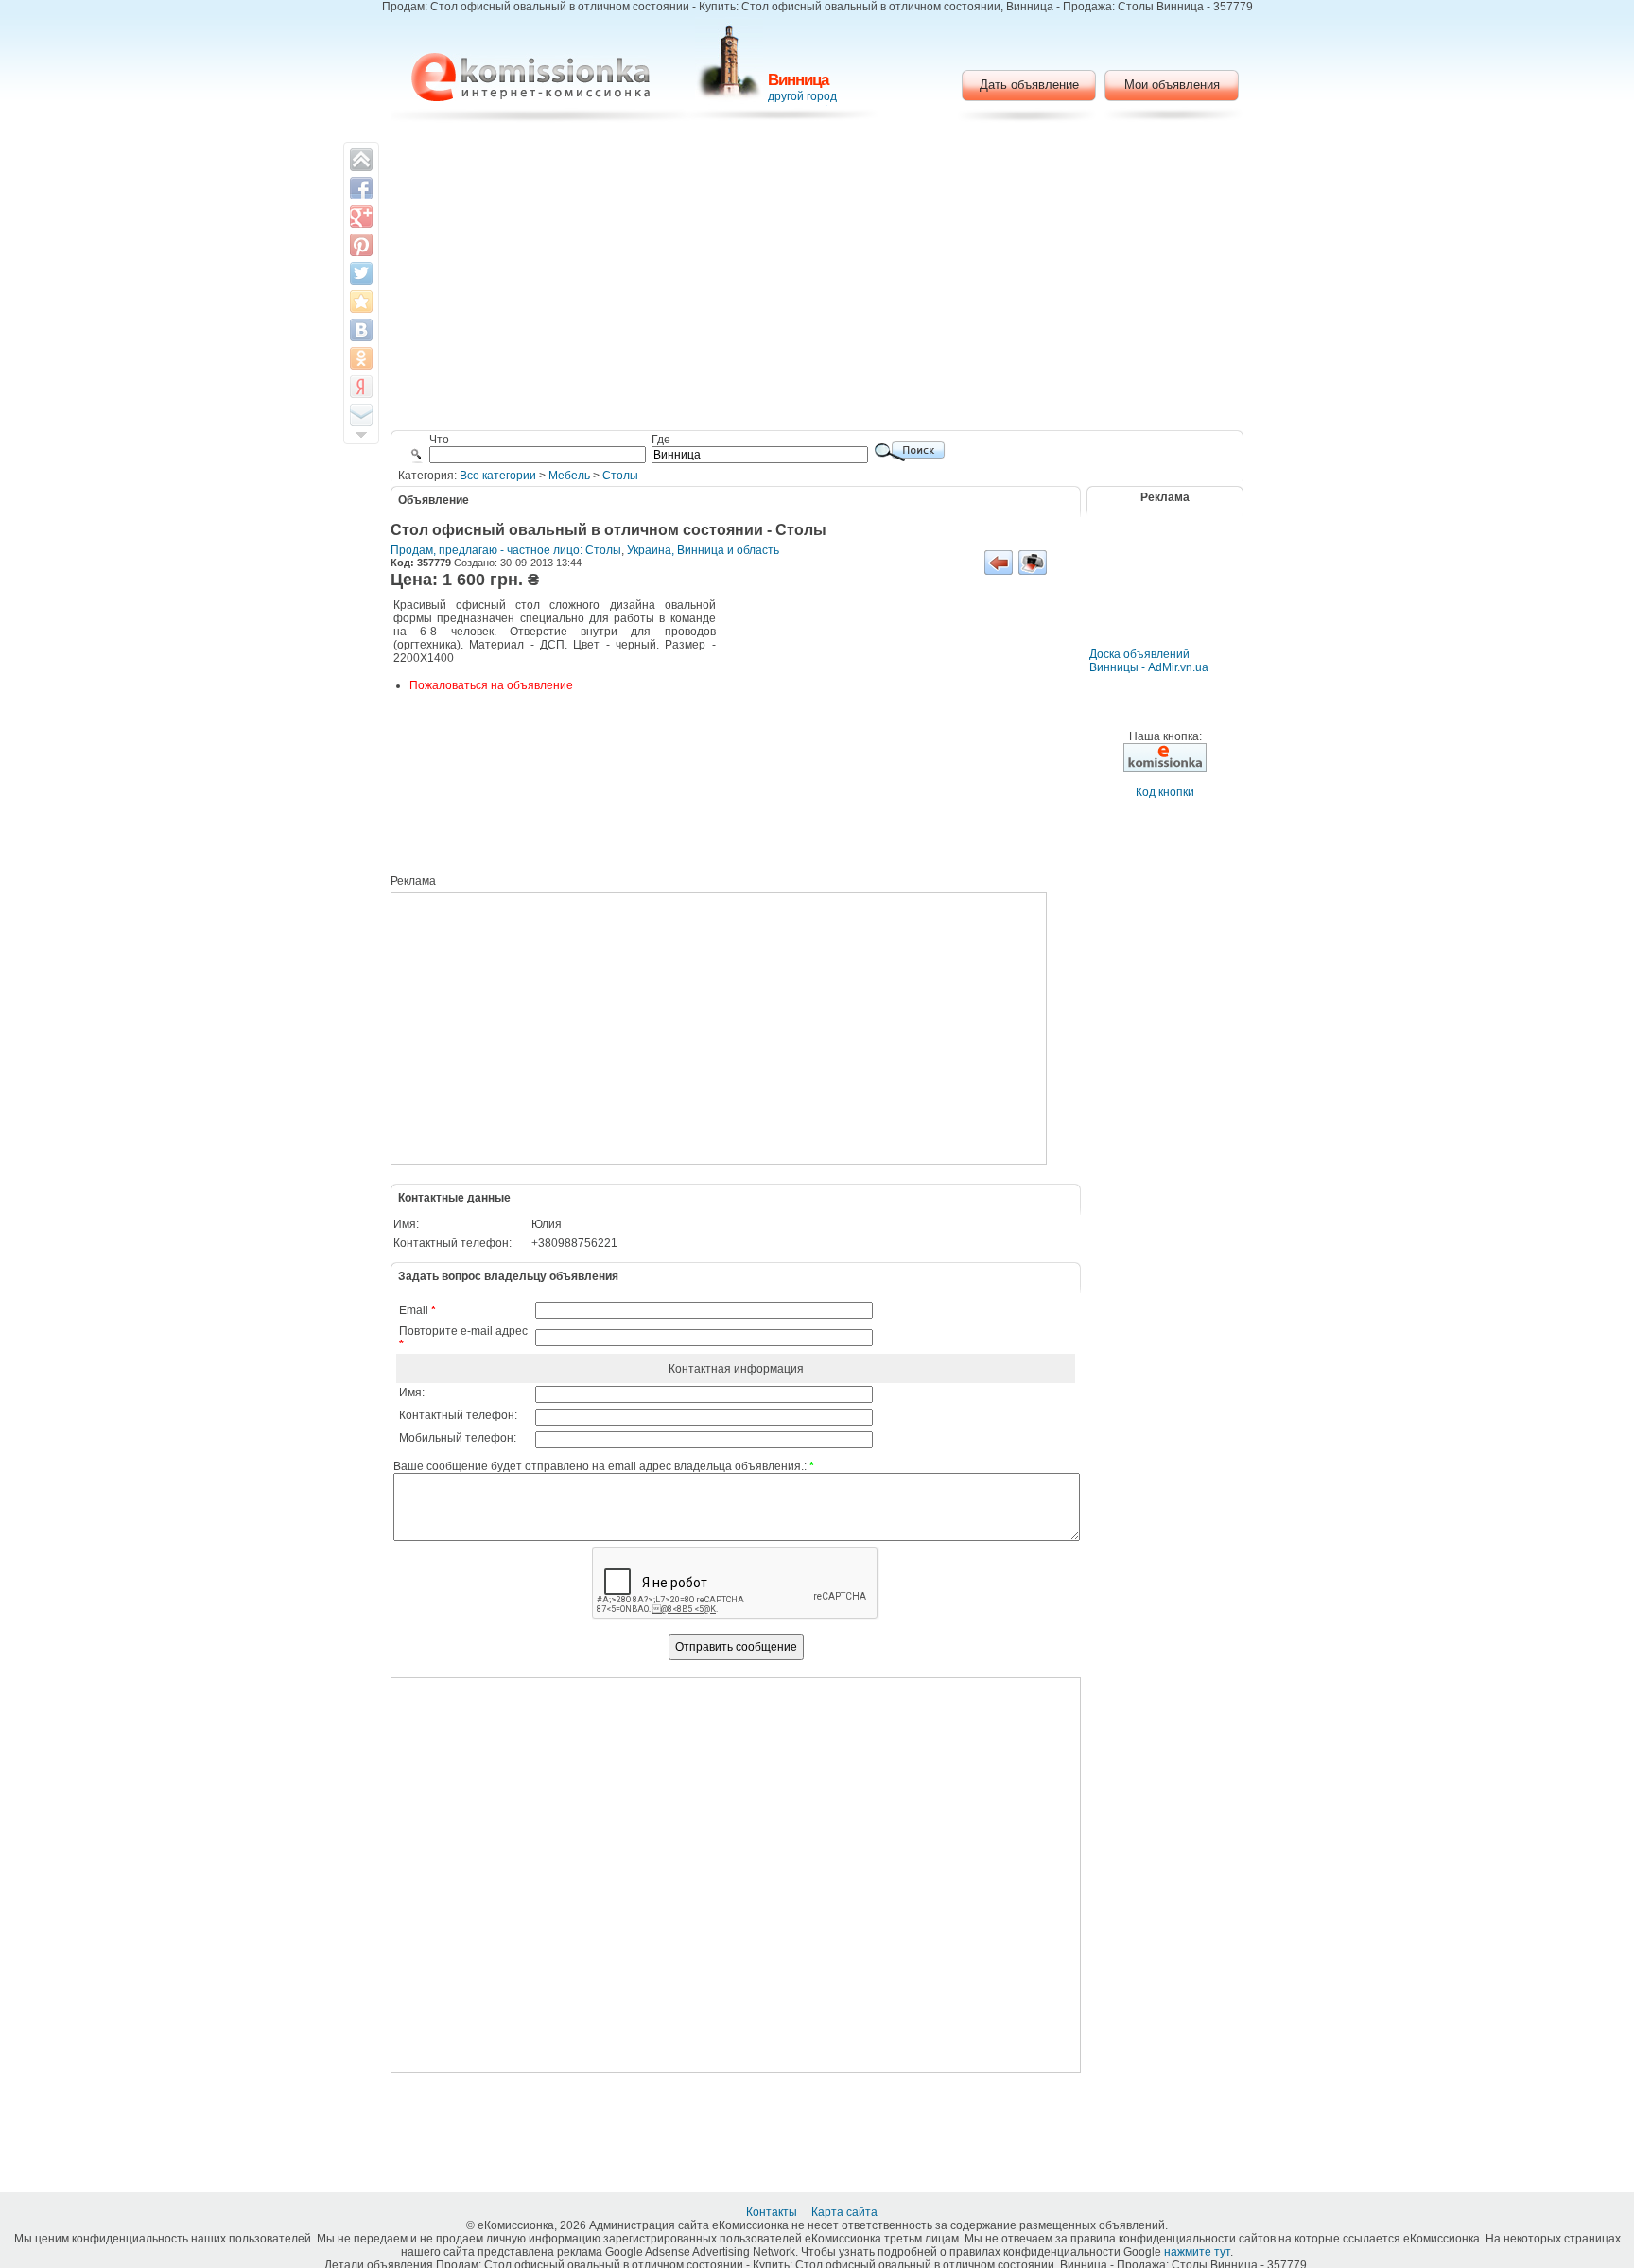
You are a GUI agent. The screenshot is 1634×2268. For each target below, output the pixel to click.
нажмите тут (1197, 2252)
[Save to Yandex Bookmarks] (361, 387)
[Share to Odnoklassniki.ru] (361, 358)
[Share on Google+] (361, 216)
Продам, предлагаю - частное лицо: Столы (506, 550)
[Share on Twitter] (361, 273)
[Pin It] (361, 245)
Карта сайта (846, 2212)
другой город (802, 96)
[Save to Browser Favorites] (361, 302)
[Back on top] (361, 160)
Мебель (569, 476)
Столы (620, 476)
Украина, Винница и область (703, 550)
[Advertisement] (817, 279)
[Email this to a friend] (361, 415)
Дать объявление (1029, 85)
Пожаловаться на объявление (491, 685)
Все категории (498, 476)
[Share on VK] (361, 330)
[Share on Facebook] (361, 188)
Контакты (773, 2212)
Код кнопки (1165, 792)
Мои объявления (1172, 85)
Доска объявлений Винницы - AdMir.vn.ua (1149, 661)
